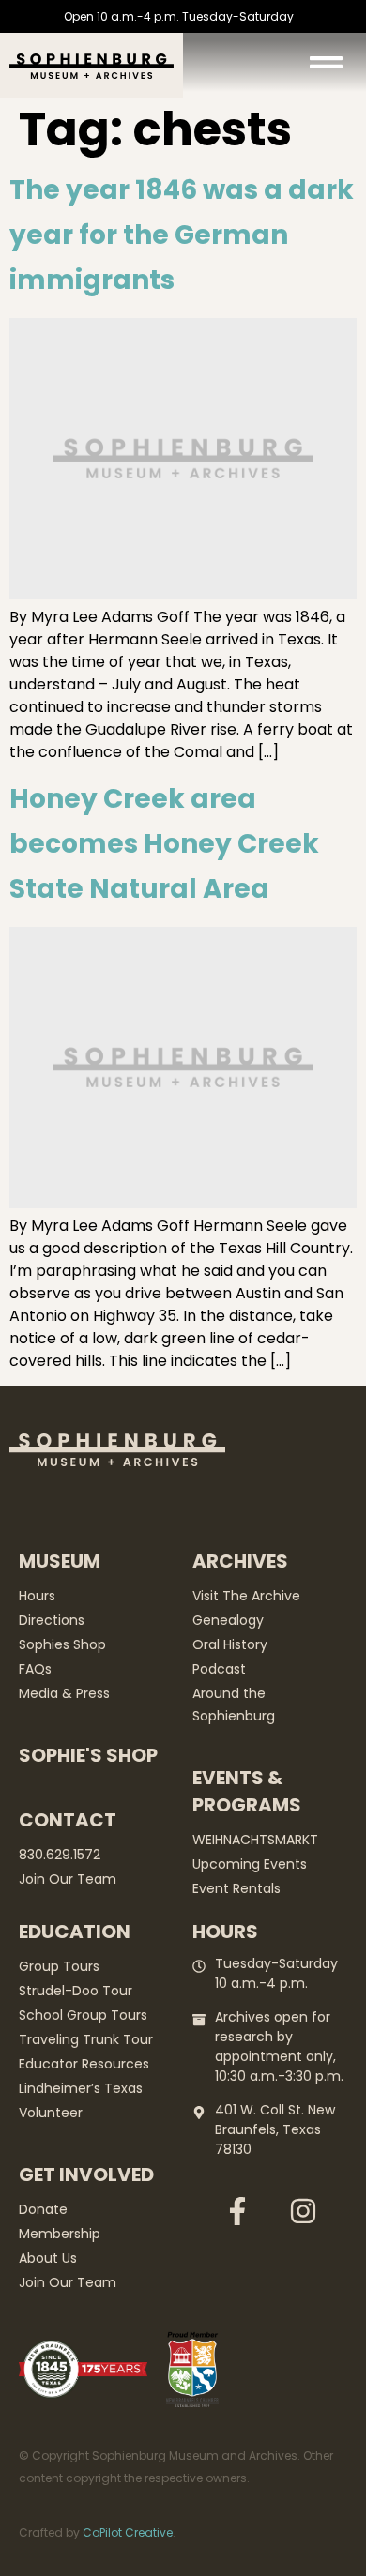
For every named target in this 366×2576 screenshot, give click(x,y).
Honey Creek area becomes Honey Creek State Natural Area (164, 844)
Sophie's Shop (88, 1755)
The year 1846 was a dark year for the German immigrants (182, 235)
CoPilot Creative (128, 2532)
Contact (68, 1820)
